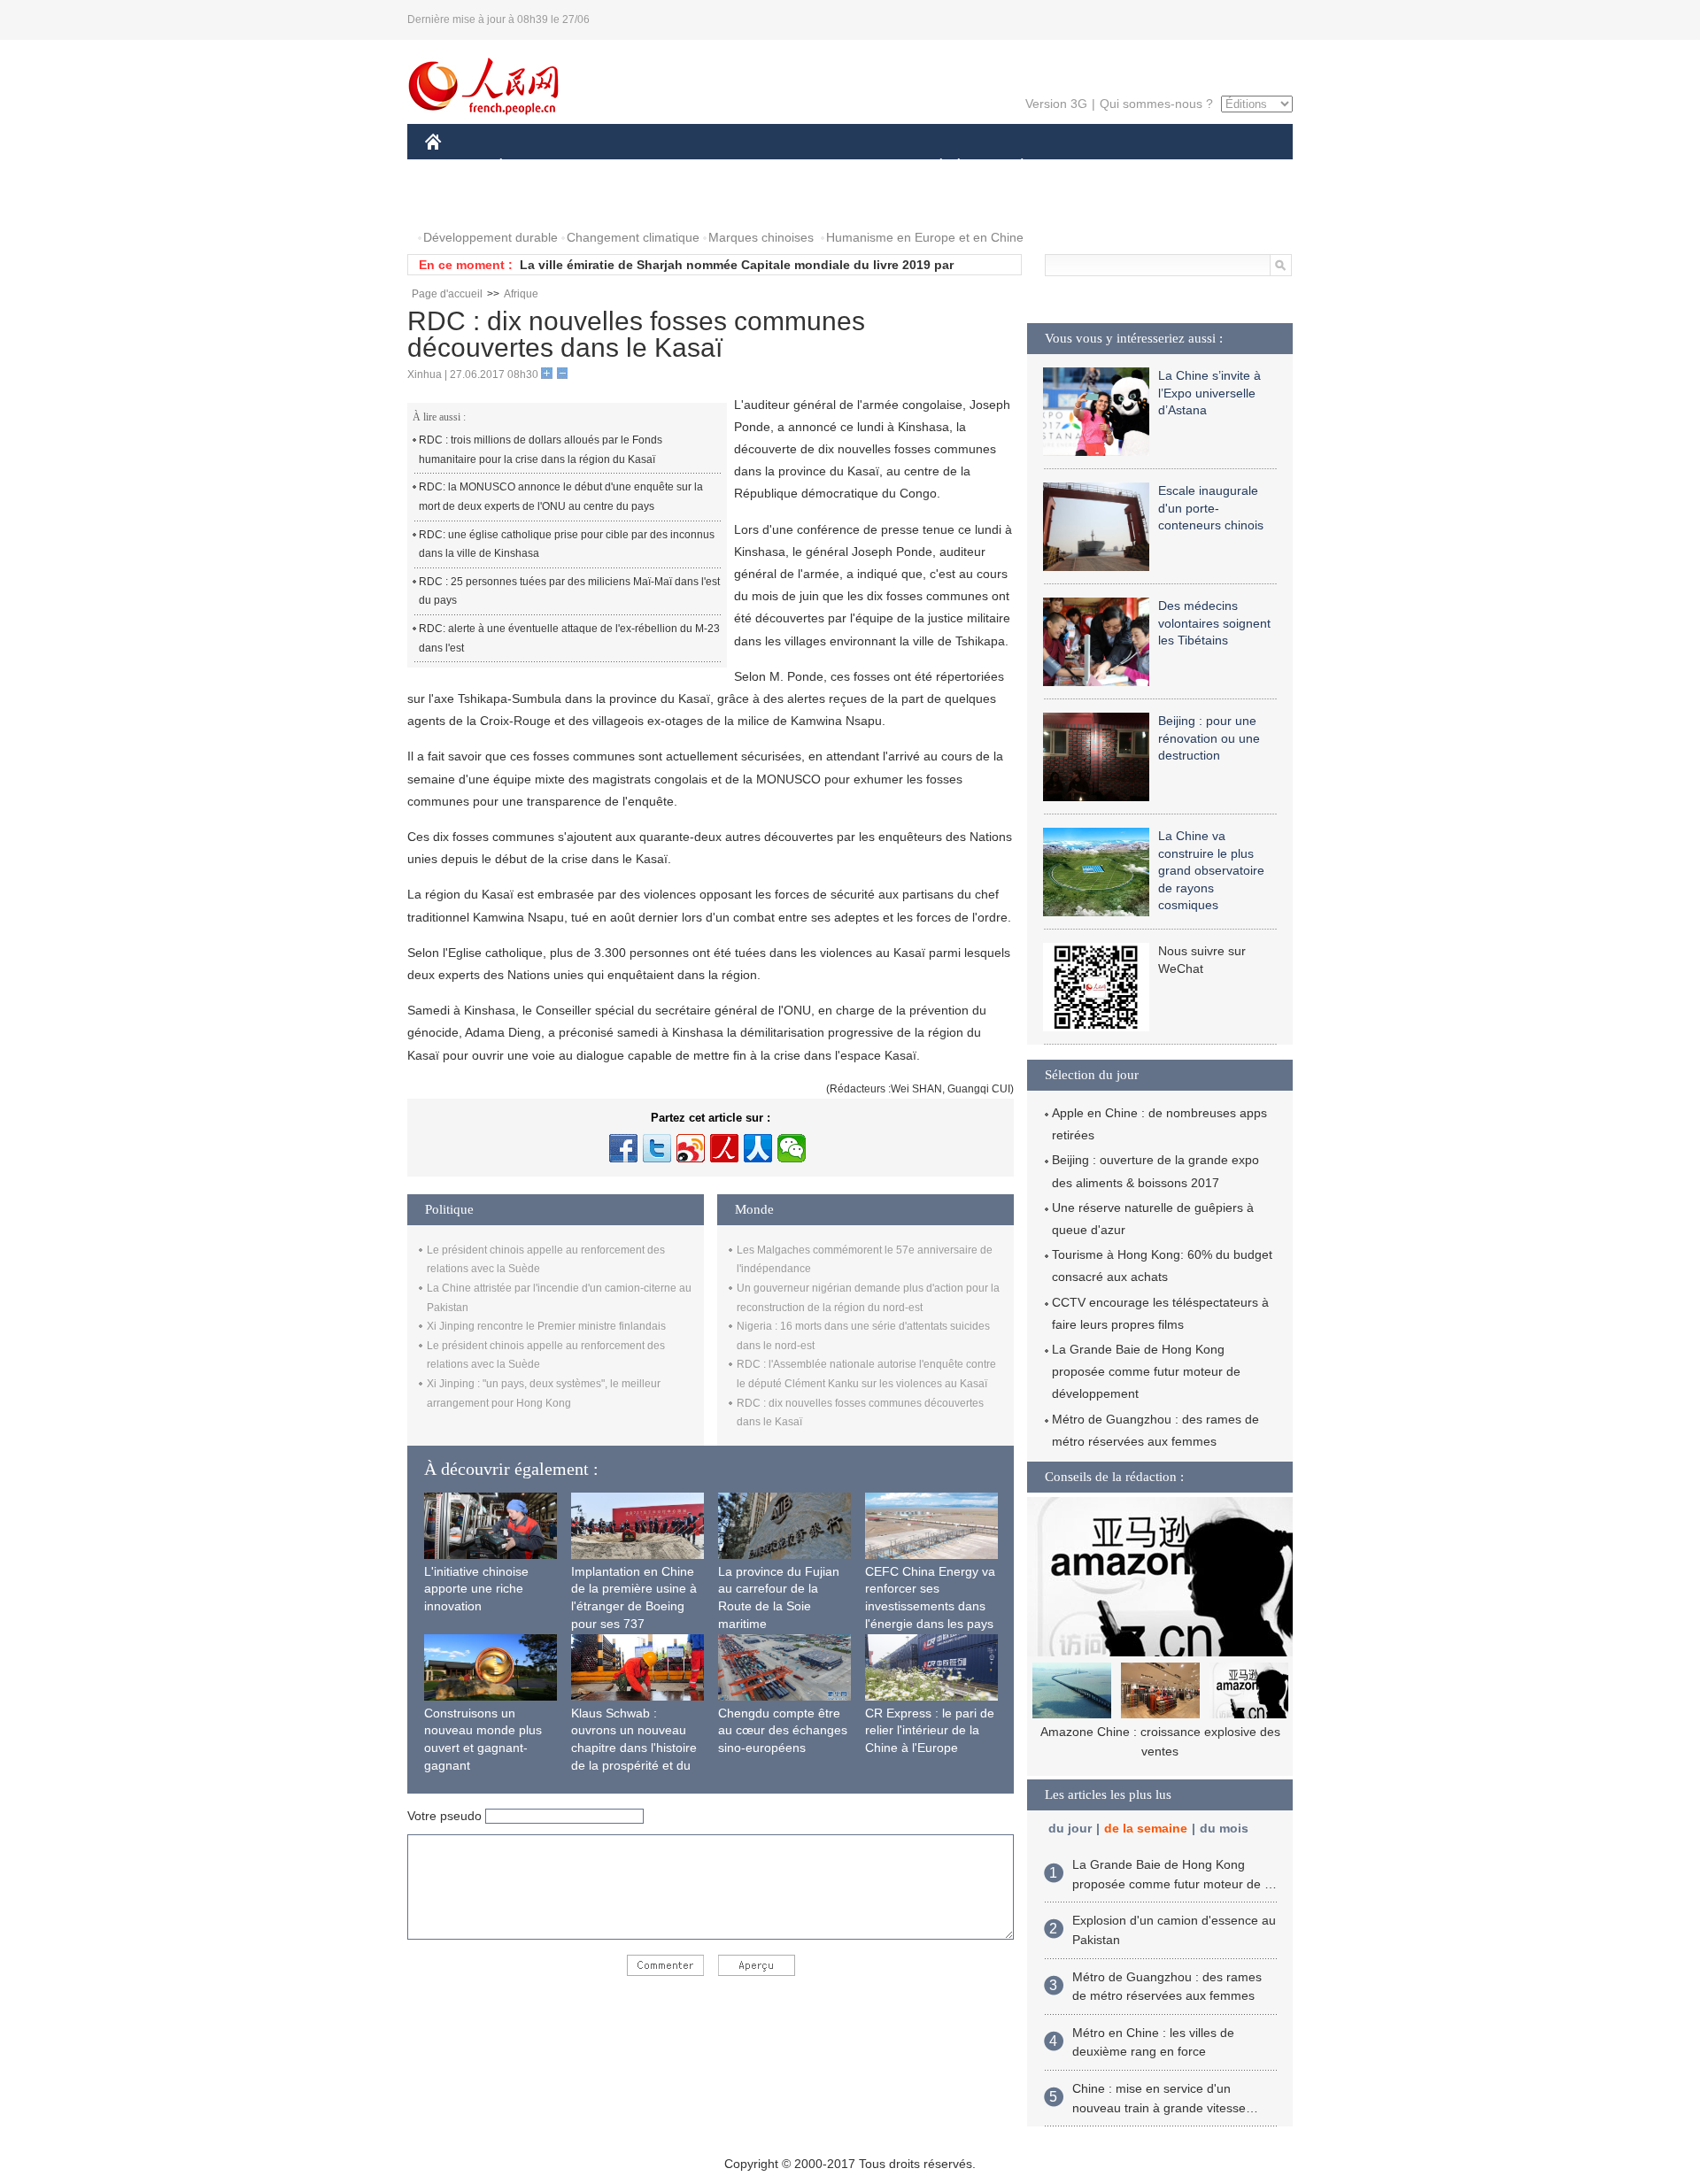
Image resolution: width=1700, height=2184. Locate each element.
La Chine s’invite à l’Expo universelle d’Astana (1209, 393)
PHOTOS (462, 202)
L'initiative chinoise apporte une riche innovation (476, 1589)
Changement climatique (633, 237)
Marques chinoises (761, 237)
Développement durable (491, 237)
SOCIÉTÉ (933, 167)
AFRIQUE (692, 167)
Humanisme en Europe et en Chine (925, 237)
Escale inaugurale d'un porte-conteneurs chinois (1211, 508)
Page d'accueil (447, 294)
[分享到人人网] (758, 1148)
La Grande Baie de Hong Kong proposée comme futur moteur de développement (1146, 1371)
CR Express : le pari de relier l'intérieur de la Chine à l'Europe (930, 1730)
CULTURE (852, 167)
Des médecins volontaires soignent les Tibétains (1214, 623)
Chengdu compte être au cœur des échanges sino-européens (783, 1730)
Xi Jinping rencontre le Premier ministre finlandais (546, 1326)
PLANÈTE (1012, 167)
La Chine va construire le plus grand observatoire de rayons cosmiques (1211, 870)
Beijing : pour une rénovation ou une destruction (1209, 738)
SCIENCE (771, 167)
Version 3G (1056, 104)
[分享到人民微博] (724, 1148)
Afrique (521, 294)
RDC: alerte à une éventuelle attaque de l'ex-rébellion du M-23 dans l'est (569, 638)
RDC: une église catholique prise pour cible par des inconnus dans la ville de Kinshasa (567, 544)
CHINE (456, 167)
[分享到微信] (792, 1148)
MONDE (616, 167)
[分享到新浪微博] (691, 1148)
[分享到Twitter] (657, 1148)
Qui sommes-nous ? (1156, 104)
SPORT (1085, 167)
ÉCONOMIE (534, 167)
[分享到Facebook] (623, 1148)
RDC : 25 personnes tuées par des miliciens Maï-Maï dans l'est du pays (569, 591)
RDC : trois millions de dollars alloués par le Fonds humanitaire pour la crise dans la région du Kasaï (541, 450)
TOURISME (1161, 167)
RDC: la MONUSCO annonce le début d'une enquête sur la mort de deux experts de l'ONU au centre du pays (561, 497)
